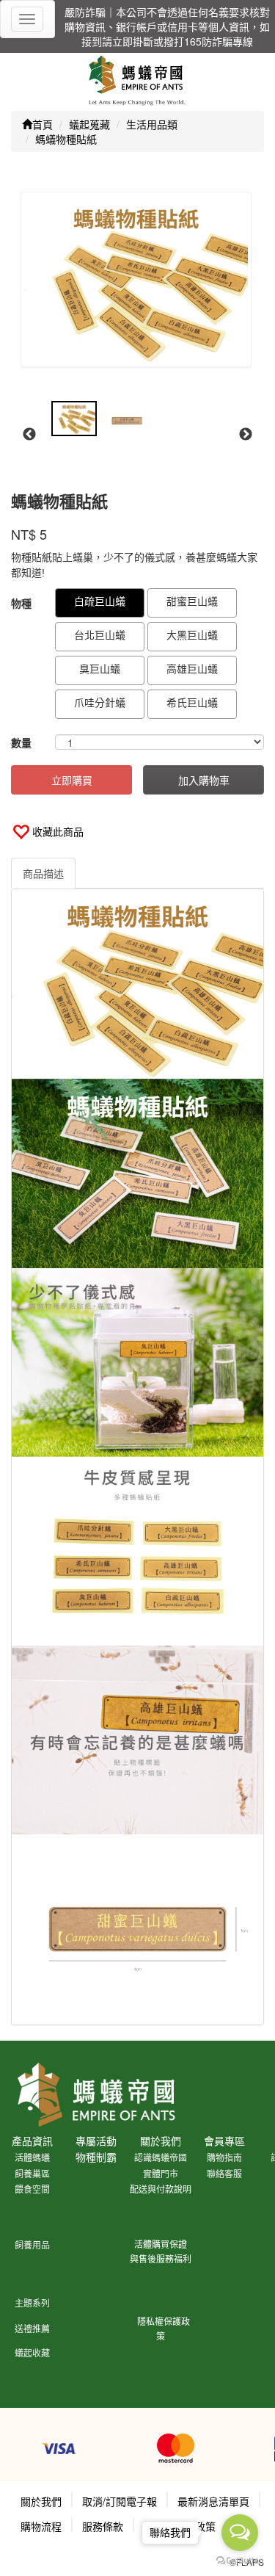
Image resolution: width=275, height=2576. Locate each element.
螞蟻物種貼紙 (66, 139)
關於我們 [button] (41, 2501)
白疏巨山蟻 (100, 601)
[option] (136, 279)
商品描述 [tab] (43, 873)
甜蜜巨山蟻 (192, 601)
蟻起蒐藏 (89, 124)
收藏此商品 (58, 831)
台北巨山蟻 (100, 634)
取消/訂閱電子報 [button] (120, 2501)
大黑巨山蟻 (192, 634)
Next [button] (246, 435)
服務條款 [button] (103, 2526)
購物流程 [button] (41, 2526)
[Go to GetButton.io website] (240, 2561)
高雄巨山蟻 (192, 668)
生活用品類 (152, 124)
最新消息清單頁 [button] (213, 2501)
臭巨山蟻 (100, 668)
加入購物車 (204, 780)
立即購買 (72, 780)
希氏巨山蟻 (192, 702)
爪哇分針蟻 (100, 702)
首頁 (43, 124)
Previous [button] (29, 435)
